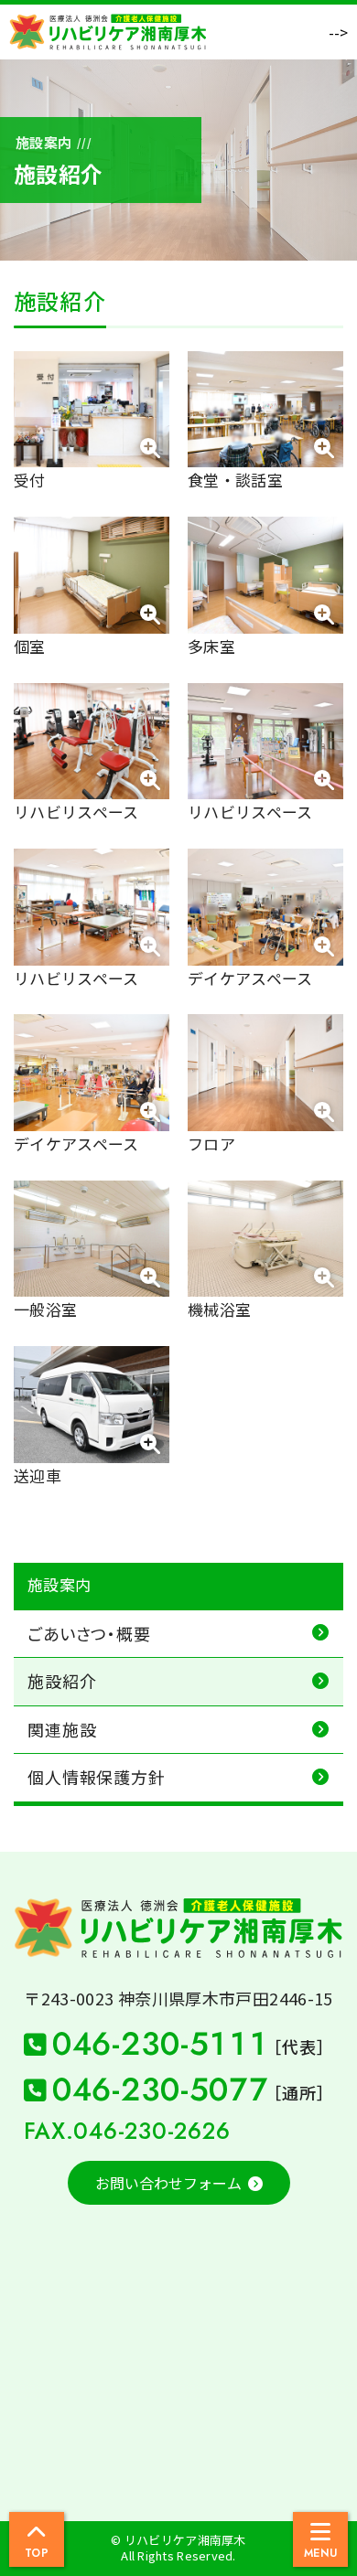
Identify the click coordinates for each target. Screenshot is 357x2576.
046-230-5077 (189, 2090)
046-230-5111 (189, 2044)
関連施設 (62, 1729)
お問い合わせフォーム (168, 2183)
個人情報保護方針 (97, 1777)
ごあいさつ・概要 (89, 1633)
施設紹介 (62, 1681)
